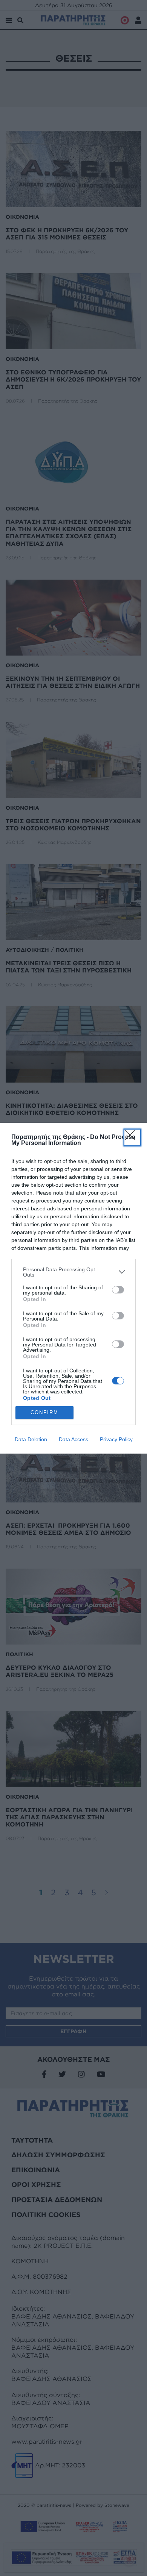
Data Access (73, 1439)
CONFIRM (44, 1412)
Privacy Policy (116, 1439)
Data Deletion (31, 1439)
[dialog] (73, 1288)
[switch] (118, 1290)
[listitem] (73, 1272)
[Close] (132, 1137)
